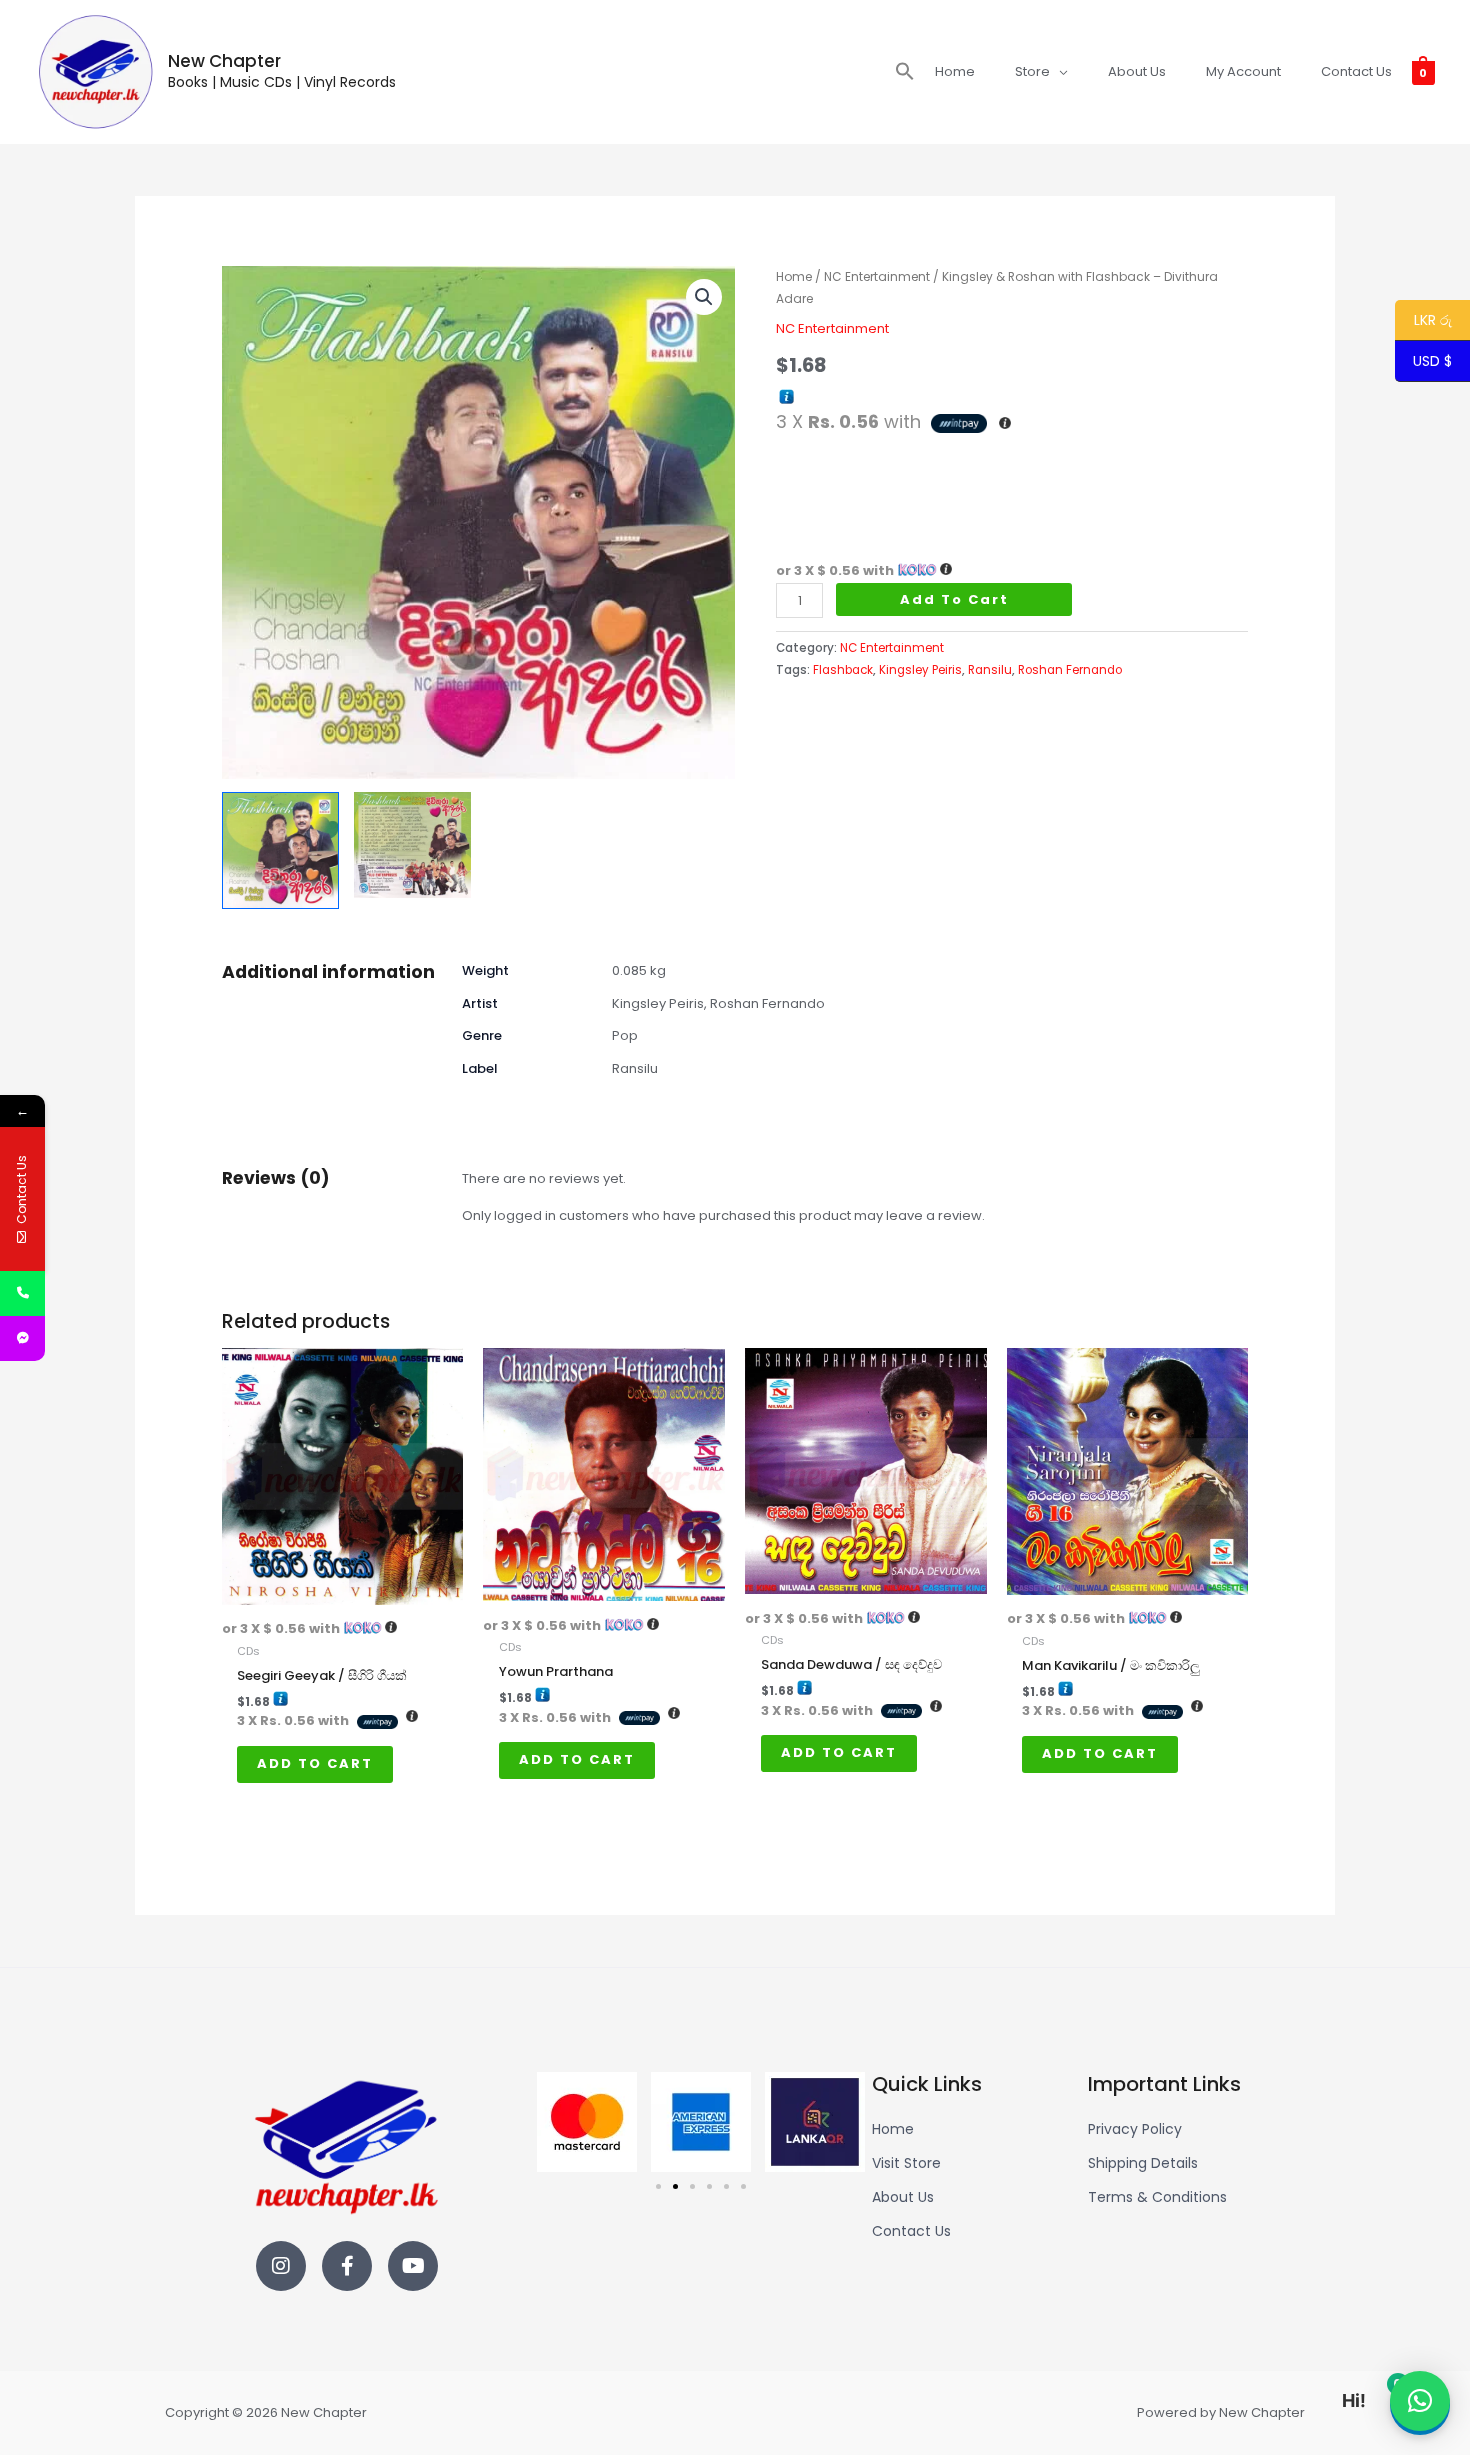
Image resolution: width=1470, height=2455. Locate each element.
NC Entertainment (877, 276)
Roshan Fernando (1070, 670)
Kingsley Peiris (920, 670)
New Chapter (224, 61)
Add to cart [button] (315, 1763)
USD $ (1432, 362)
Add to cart (954, 599)
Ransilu (990, 670)
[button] (905, 72)
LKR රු (1423, 321)
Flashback (843, 670)
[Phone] (22, 1293)
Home (794, 276)
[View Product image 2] (412, 845)
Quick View (343, 1590)
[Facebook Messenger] (22, 1338)
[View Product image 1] (280, 850)
